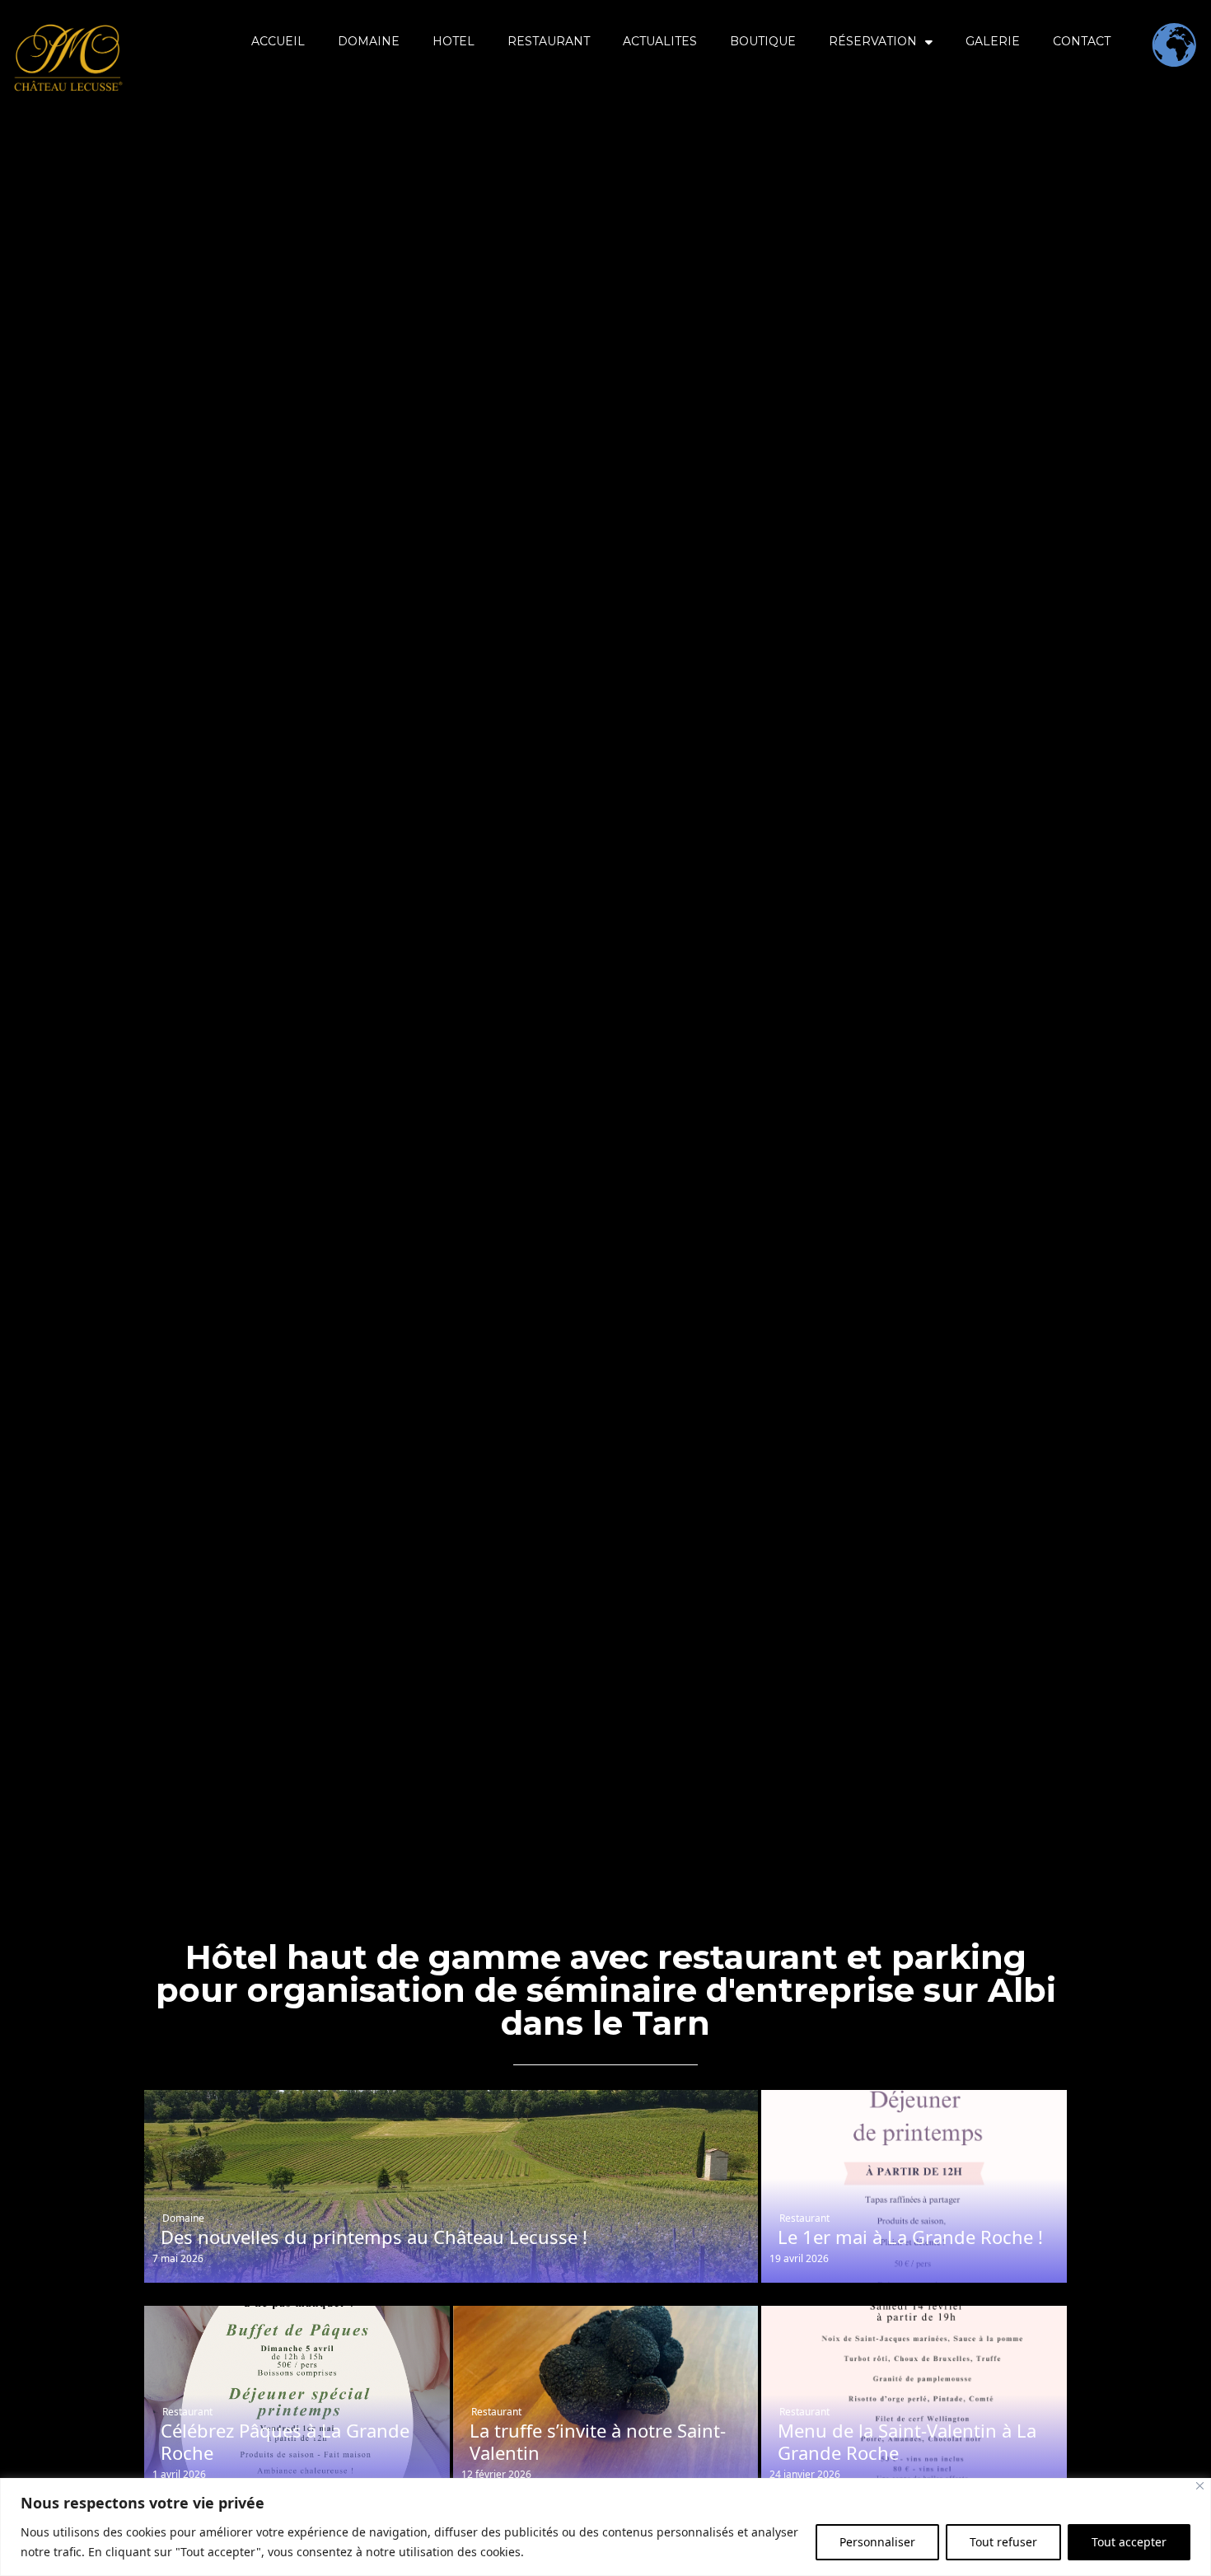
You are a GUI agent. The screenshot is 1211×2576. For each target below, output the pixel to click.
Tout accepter (1129, 2542)
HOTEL (454, 41)
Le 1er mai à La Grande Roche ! (910, 2237)
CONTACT (1082, 41)
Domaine (183, 2218)
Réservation (873, 41)
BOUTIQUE (763, 41)
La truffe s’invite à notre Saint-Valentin (598, 2441)
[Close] (1200, 2486)
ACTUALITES (660, 41)
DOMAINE (369, 41)
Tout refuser (1003, 2542)
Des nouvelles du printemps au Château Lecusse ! (374, 2237)
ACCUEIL (278, 41)
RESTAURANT (549, 41)
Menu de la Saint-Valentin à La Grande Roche (907, 2441)
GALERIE (993, 41)
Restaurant (804, 2218)
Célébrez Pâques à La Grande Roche (285, 2441)
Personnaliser (877, 2542)
